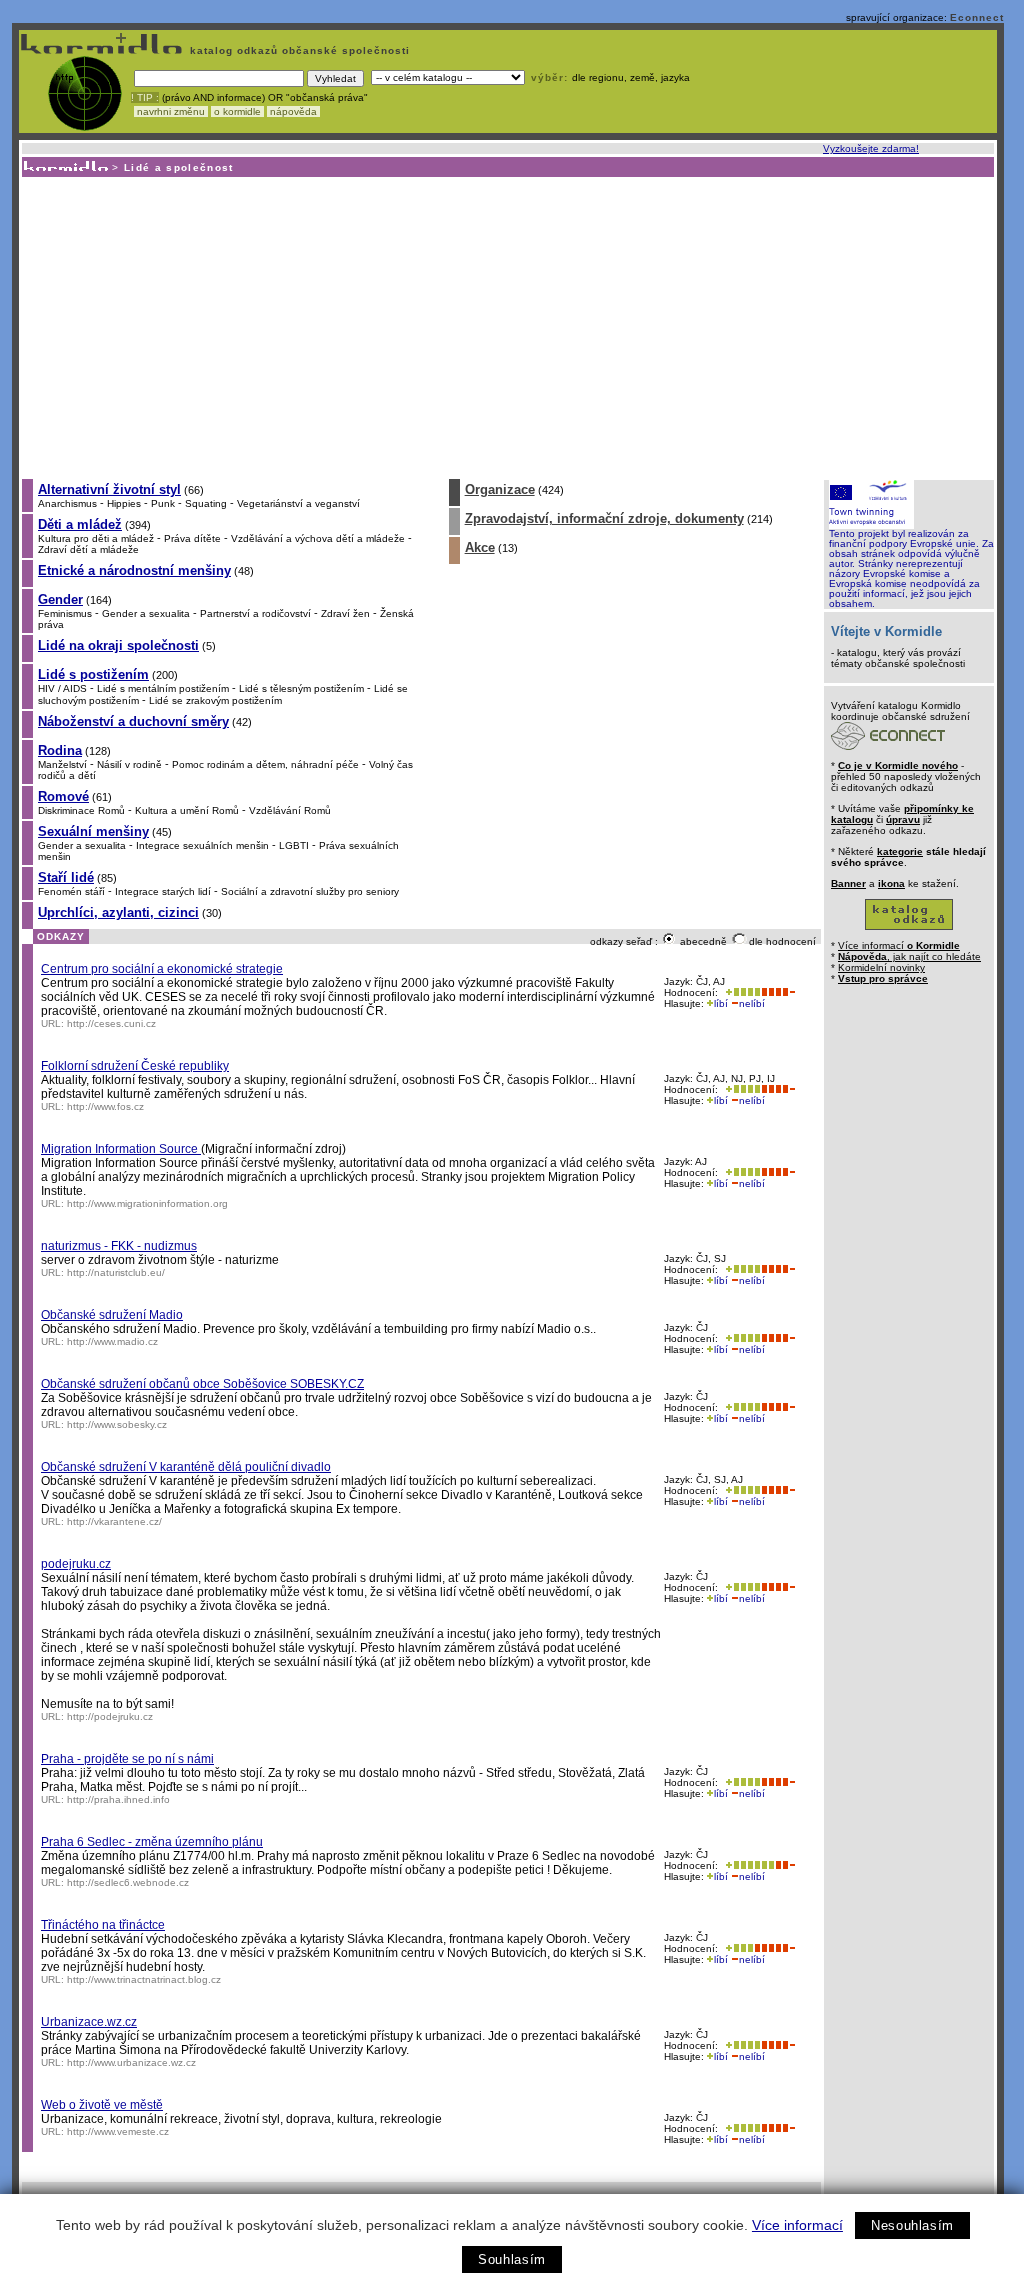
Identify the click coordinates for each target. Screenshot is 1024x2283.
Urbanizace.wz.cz (89, 2022)
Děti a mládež (80, 524)
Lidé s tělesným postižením (301, 688)
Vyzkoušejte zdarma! (871, 148)
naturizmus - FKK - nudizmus (119, 1246)
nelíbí (752, 1003)
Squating (206, 503)
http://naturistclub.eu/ (116, 1272)
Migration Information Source (121, 1149)
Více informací (797, 2225)
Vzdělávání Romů (290, 810)
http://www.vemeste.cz (118, 2131)
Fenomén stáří (71, 891)
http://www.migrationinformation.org (147, 1203)
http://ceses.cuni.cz (111, 1023)
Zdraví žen (345, 613)
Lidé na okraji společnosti (118, 645)
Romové (63, 796)
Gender (60, 599)
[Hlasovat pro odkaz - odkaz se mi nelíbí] (778, 992)
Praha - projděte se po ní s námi (127, 1759)
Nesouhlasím (912, 2225)
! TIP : (145, 97)
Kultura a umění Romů (187, 810)
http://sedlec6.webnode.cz (128, 1882)
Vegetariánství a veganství (298, 503)
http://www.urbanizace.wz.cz (131, 2062)
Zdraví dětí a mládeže (88, 549)
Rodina (60, 750)
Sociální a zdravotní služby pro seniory (310, 891)
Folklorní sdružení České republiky (135, 1066)
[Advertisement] (506, 327)
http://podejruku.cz (110, 1716)
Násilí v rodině (129, 764)
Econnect (977, 17)
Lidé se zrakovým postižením (215, 700)
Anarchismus (67, 503)
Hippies (124, 503)
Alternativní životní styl (109, 489)
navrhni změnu (171, 111)
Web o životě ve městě (102, 2105)
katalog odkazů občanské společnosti (298, 50)
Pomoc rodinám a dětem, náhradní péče (265, 764)
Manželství (62, 764)
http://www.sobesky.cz (117, 1424)
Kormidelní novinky (881, 967)
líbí (721, 1003)
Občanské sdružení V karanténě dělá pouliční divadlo (186, 1467)
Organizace (500, 489)
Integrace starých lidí (163, 891)
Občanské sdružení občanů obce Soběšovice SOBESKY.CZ (202, 1384)
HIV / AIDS (62, 688)
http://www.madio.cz (112, 1341)
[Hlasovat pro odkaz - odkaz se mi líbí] (741, 992)
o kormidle (237, 111)
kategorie (900, 851)
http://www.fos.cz (105, 1106)
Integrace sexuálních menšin (202, 845)
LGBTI (294, 845)
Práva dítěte (192, 538)
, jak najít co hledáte (909, 956)
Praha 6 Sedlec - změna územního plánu (152, 1842)
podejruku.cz (76, 1564)
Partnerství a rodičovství (255, 613)
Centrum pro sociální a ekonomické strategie (162, 969)
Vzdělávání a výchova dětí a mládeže (318, 538)
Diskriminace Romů (81, 810)
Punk (163, 503)
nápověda (293, 111)
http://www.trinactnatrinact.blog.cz (144, 1979)
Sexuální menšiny (93, 831)
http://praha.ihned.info (118, 1799)
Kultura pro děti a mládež (96, 538)
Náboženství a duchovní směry (133, 721)
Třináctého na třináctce (103, 1925)
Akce (480, 547)
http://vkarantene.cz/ (114, 1521)
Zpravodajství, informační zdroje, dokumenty (604, 518)
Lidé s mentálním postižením (163, 688)
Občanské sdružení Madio (112, 1315)
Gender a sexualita (146, 613)
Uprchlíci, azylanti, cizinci (118, 912)
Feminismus (65, 613)
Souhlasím (512, 2259)
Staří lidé (66, 877)
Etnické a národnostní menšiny (134, 570)
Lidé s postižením (93, 674)
